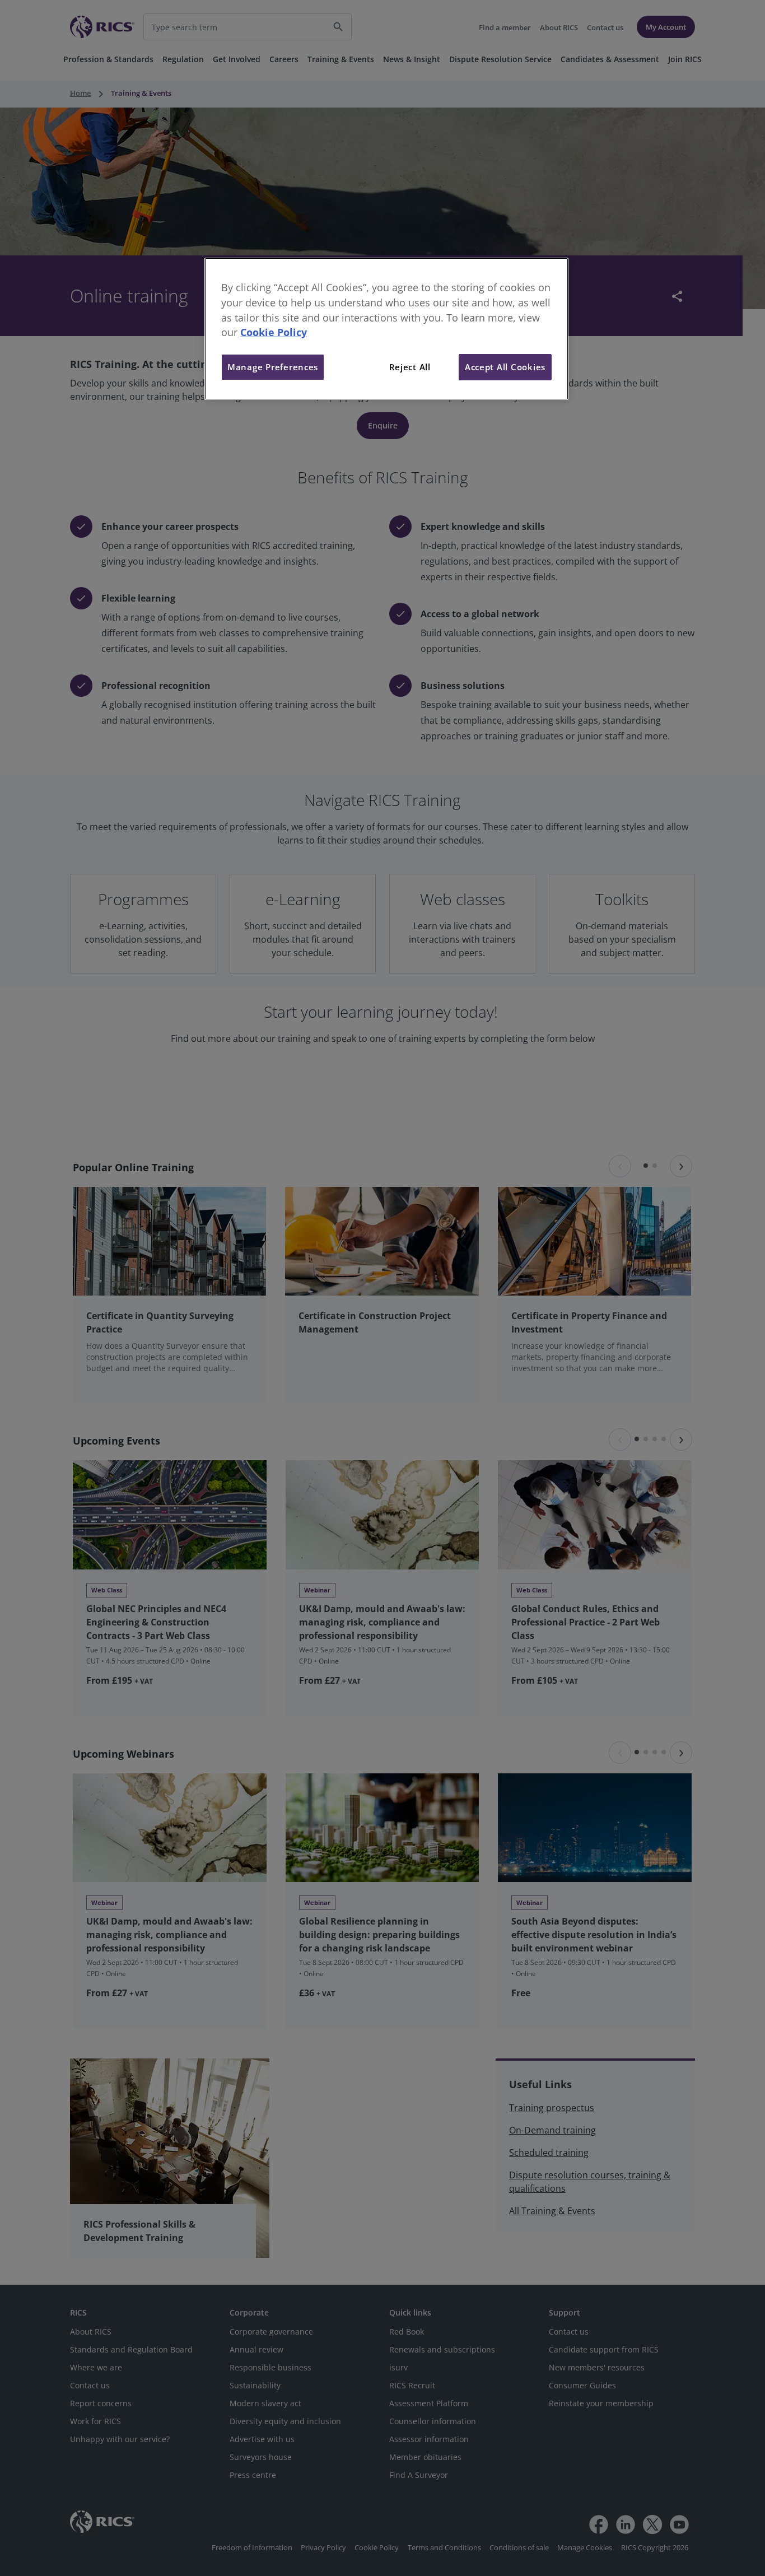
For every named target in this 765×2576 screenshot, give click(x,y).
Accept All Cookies (505, 367)
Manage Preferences (273, 367)
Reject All (410, 367)
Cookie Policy (274, 332)
